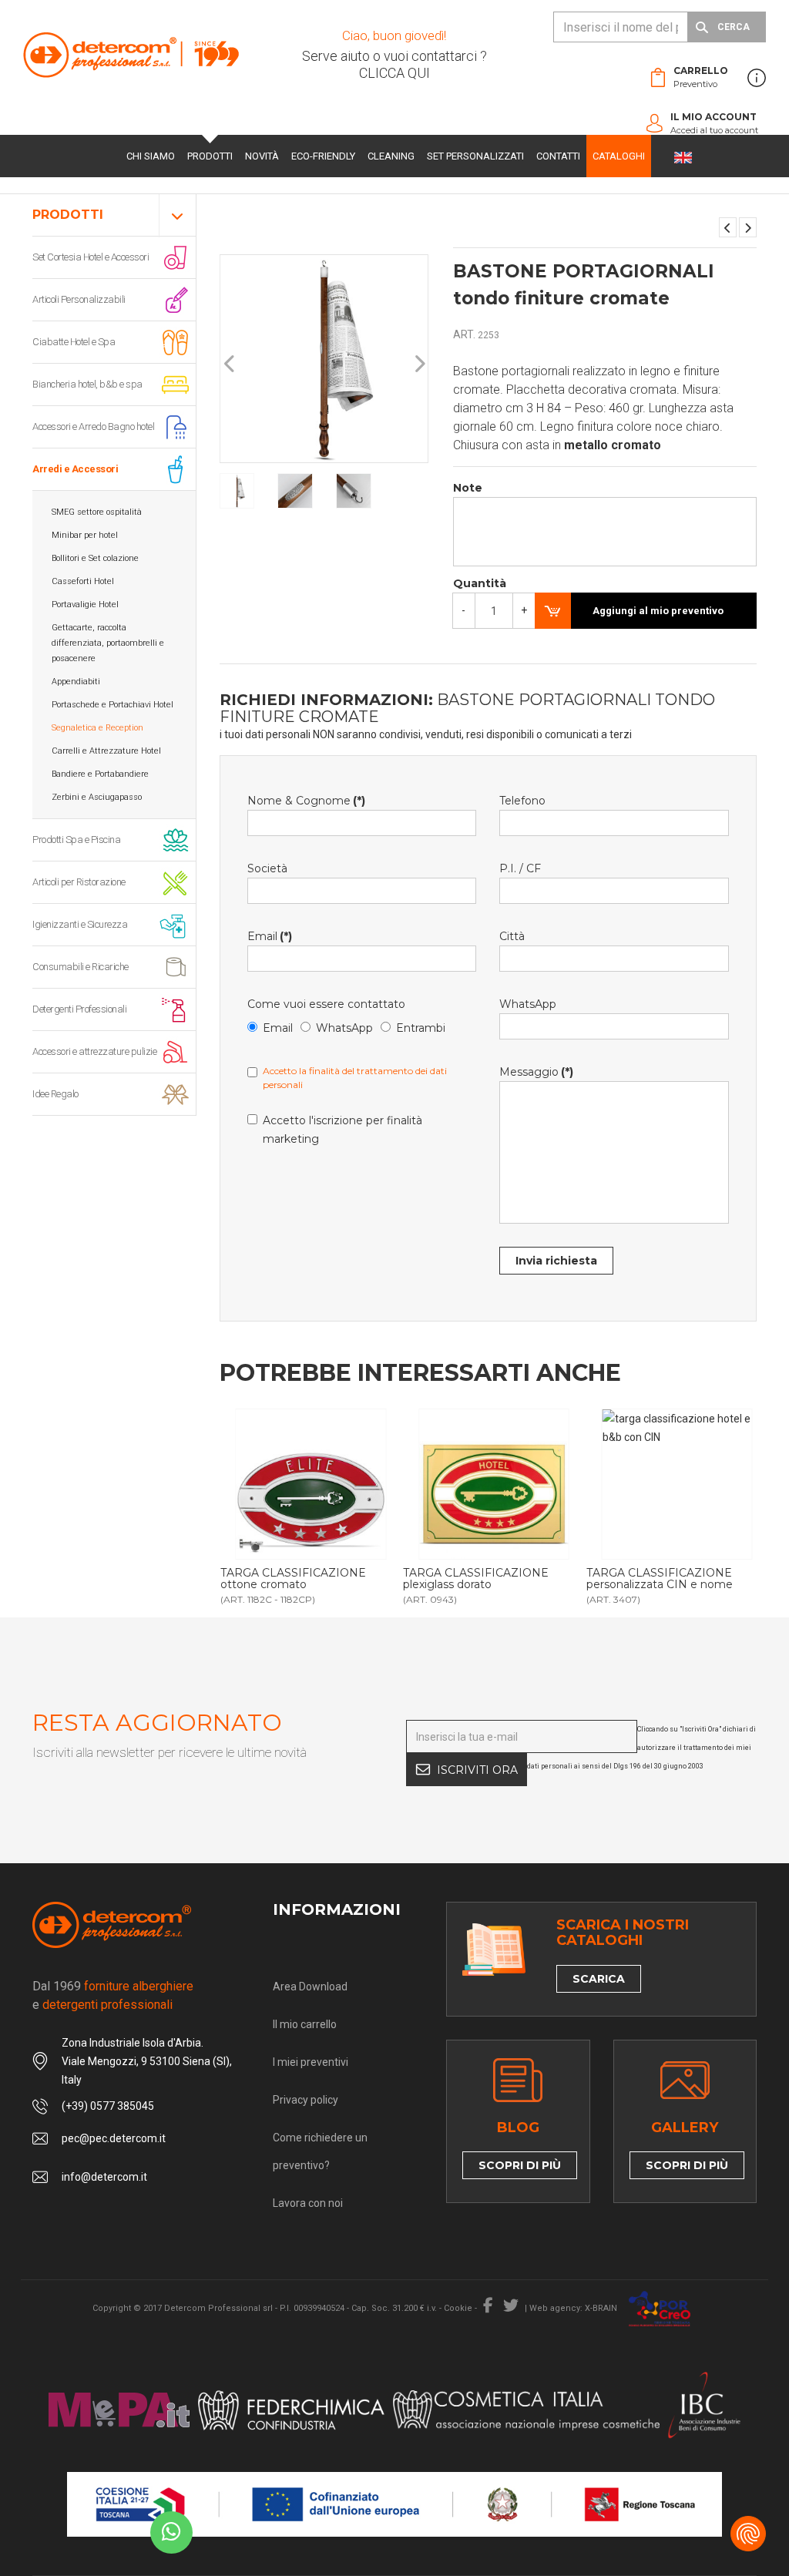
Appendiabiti (76, 682)
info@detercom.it (104, 2177)
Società (267, 868)
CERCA (734, 27)
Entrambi (421, 1028)
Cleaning (391, 156)
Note (468, 488)
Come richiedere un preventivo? (320, 2151)
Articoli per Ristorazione (79, 882)
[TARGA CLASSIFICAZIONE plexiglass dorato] (324, 1484)
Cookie (458, 2308)
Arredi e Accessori (75, 469)
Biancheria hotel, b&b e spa (87, 384)
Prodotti (210, 156)
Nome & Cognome (306, 801)
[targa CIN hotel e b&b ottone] (690, 1484)
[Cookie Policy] (748, 2534)
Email (270, 936)
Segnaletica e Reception (97, 728)
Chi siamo (151, 156)
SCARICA (599, 1979)
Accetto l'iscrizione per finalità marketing (342, 1130)
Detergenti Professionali (79, 1009)
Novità (262, 156)
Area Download (310, 1987)
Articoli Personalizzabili (79, 299)
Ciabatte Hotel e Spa (74, 342)
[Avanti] (419, 364)
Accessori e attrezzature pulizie (94, 1051)
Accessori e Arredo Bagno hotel (93, 427)
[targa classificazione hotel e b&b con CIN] (508, 1484)
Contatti (558, 156)
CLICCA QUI (394, 73)
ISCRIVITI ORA (477, 1770)
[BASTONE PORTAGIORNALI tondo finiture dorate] (728, 227)
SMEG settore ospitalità (97, 512)
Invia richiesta (556, 1261)
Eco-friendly (323, 156)
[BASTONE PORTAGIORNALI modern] (748, 227)
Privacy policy (306, 2100)
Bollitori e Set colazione (95, 558)
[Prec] (230, 364)
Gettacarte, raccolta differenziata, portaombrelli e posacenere (108, 643)
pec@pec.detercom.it (114, 2138)
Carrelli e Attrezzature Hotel (106, 751)
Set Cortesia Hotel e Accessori (91, 257)
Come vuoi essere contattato (326, 1004)
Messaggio (536, 1072)
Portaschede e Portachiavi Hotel (112, 705)
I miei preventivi (311, 2062)
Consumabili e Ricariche (81, 967)
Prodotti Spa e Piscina (76, 840)
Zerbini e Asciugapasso (97, 797)
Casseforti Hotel (83, 581)
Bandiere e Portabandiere (100, 774)
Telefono (522, 801)
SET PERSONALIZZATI (475, 156)
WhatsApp (344, 1028)
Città (512, 936)
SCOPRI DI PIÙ (520, 2165)
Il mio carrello (305, 2024)
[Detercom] (131, 54)
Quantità (480, 583)
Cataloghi (619, 156)
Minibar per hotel (85, 535)
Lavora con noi (308, 2203)
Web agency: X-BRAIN (573, 2308)
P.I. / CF (520, 868)
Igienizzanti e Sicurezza (80, 924)
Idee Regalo (55, 1094)
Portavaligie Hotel (85, 605)
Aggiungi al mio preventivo (658, 611)
